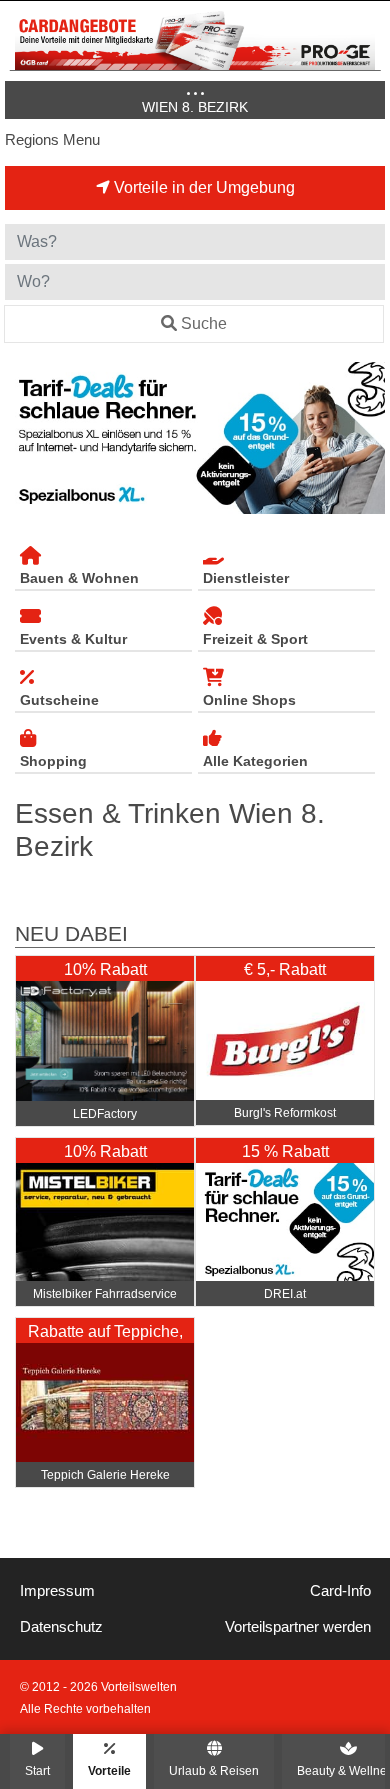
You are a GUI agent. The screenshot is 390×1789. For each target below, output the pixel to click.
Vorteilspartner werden (298, 1627)
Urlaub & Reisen (214, 1770)
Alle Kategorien (255, 761)
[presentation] (24, 438)
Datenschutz (61, 1627)
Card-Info (340, 1591)
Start (37, 1770)
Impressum (57, 1591)
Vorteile (109, 1770)
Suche (204, 323)
